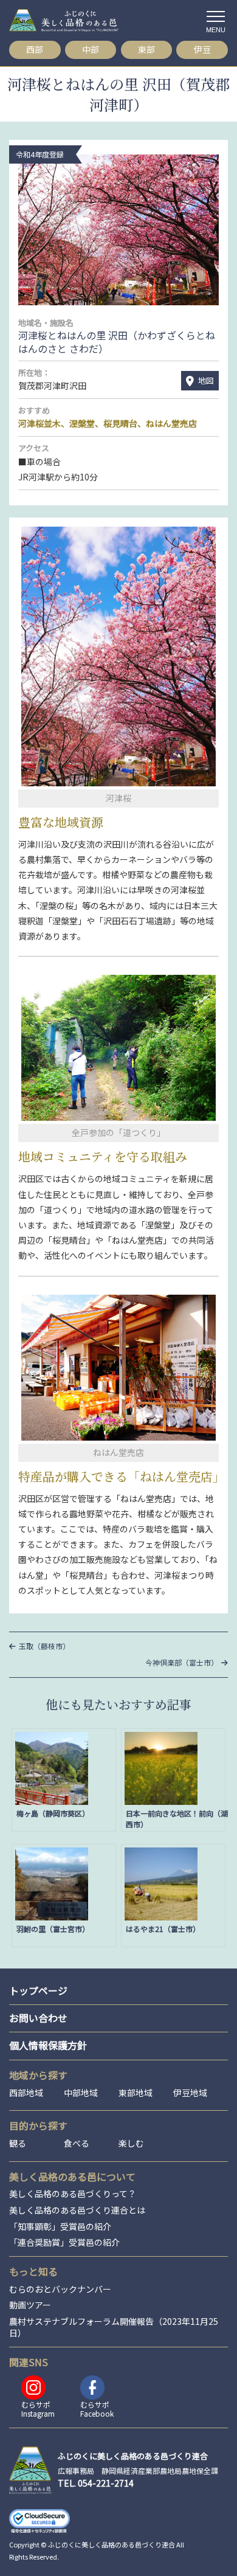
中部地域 (81, 2093)
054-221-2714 (106, 2483)
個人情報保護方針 (48, 2045)
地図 (206, 380)
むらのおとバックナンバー (60, 2289)
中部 (91, 49)
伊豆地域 (190, 2093)
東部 (146, 49)
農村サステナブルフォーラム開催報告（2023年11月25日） (114, 2328)
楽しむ (131, 2143)
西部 (35, 49)
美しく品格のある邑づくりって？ (73, 2194)
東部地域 (136, 2093)
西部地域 (26, 2093)
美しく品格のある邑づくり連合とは (77, 2210)
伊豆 (202, 49)
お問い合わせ (38, 2018)
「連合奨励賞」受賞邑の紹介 (64, 2242)
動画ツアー (30, 2305)
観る (18, 2143)
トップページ (38, 1990)
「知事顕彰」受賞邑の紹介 (60, 2227)
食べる (77, 2143)
